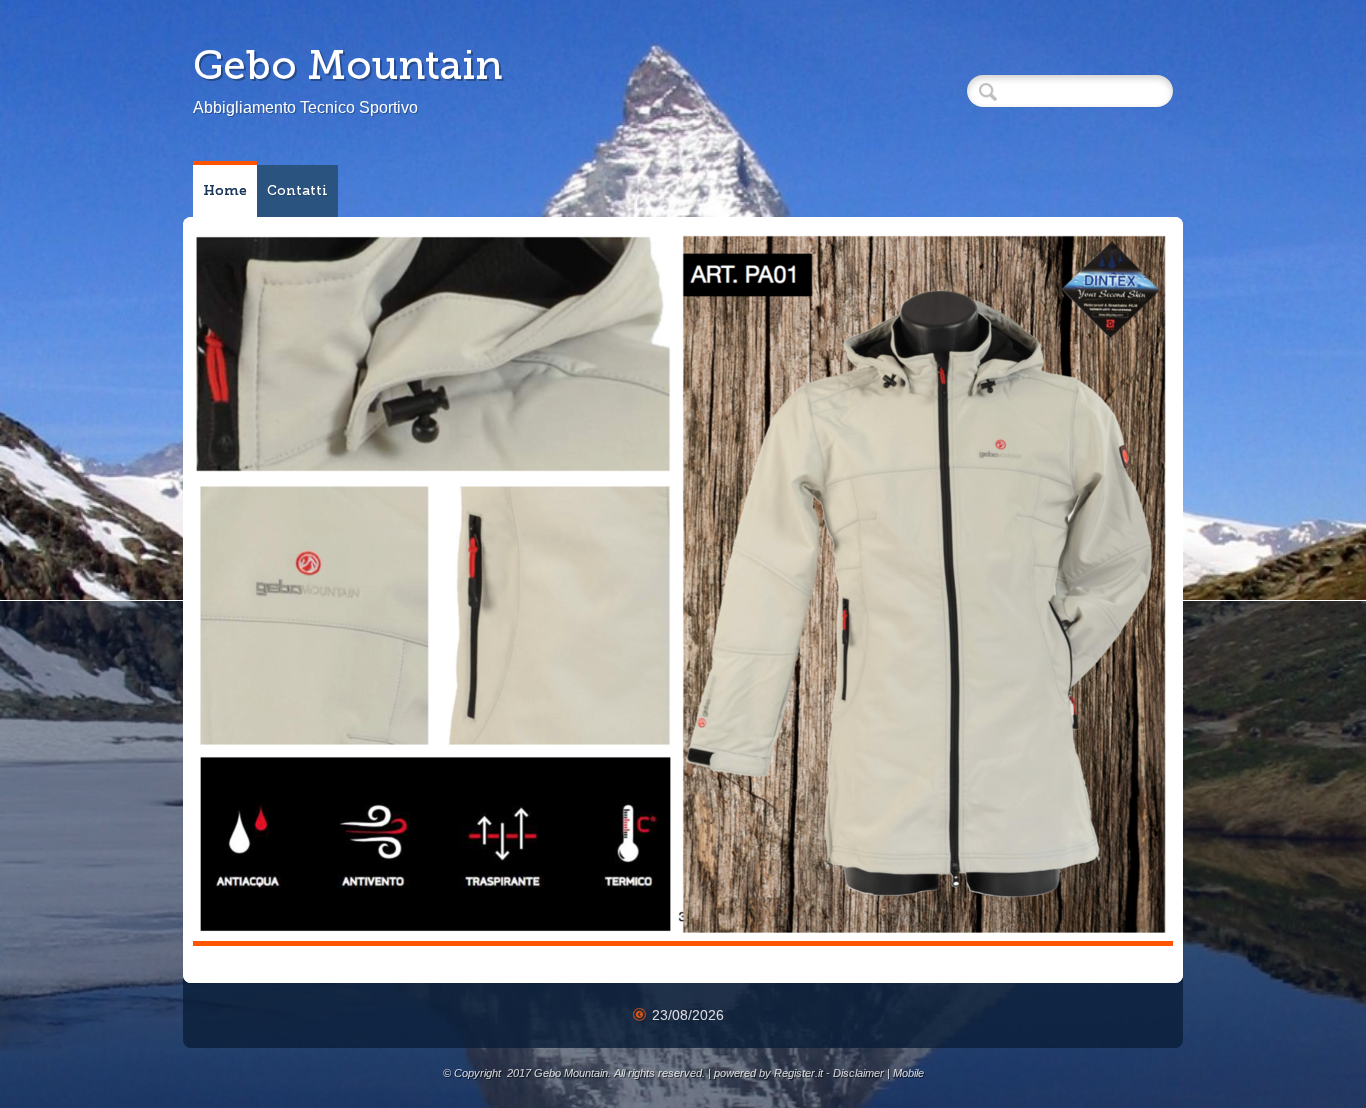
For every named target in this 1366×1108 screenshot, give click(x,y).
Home (225, 190)
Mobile (908, 1073)
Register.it (798, 1073)
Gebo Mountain (347, 65)
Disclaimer (858, 1073)
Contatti (297, 190)
